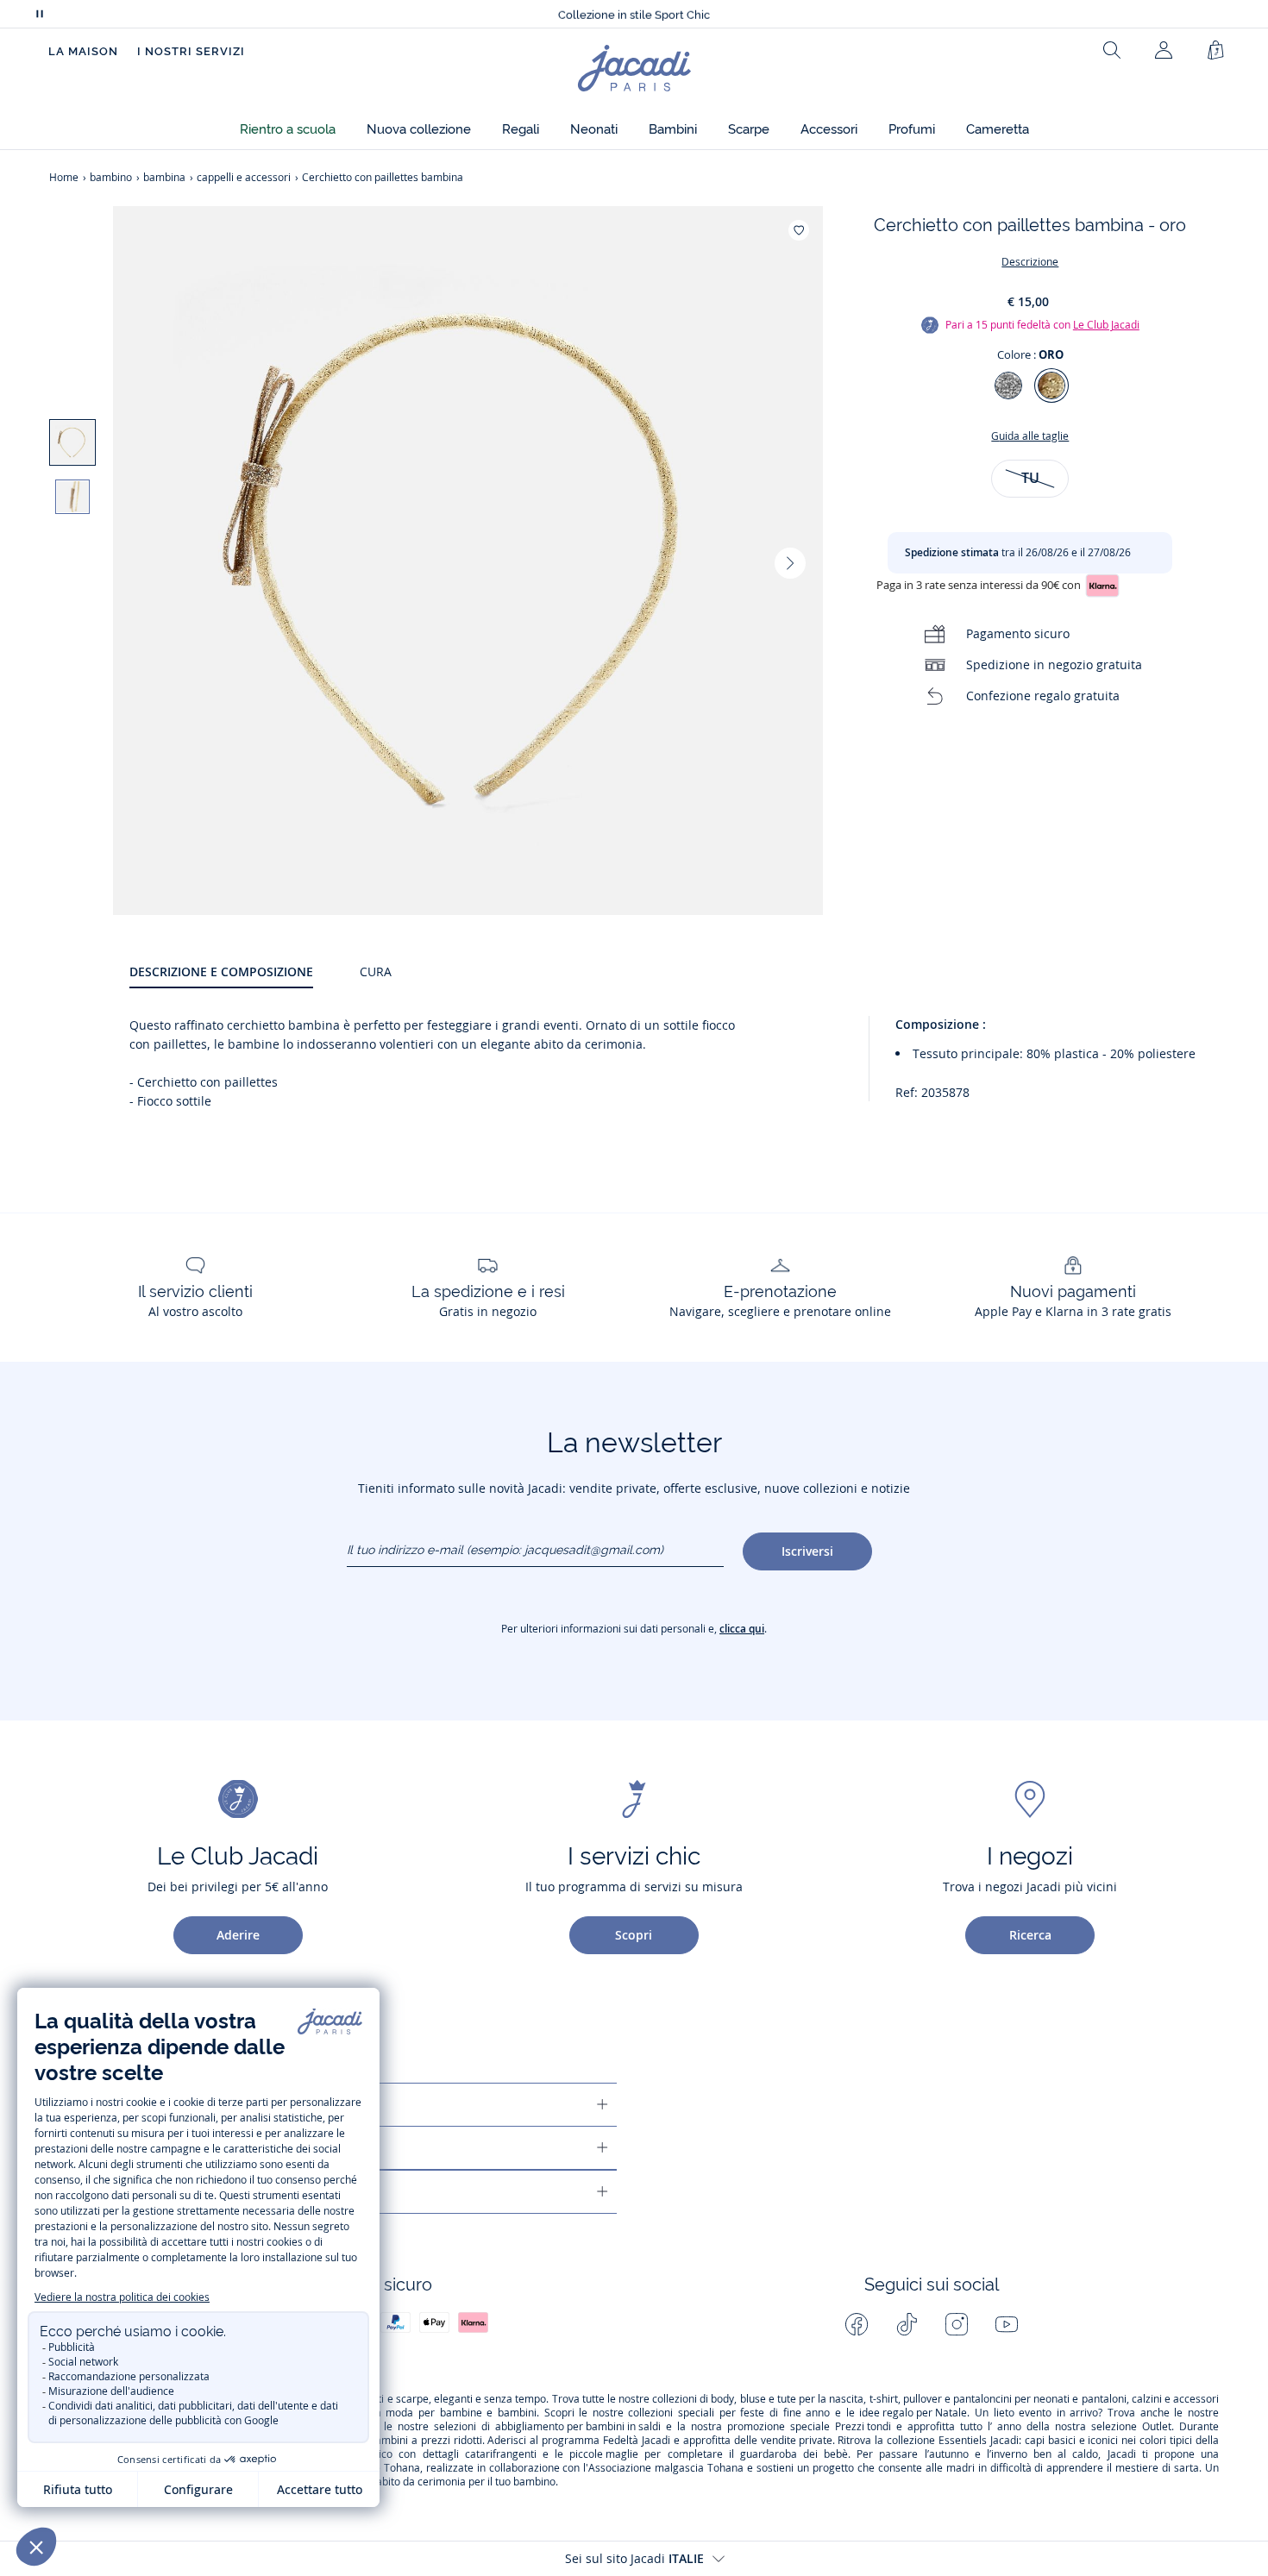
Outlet (1157, 2427)
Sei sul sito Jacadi (634, 2558)
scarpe (412, 2399)
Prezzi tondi (863, 2427)
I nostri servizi (191, 51)
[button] (288, 130)
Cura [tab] (376, 971)
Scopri (634, 1935)
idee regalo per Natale (913, 2413)
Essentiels (963, 2441)
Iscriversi (807, 1551)
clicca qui (742, 1629)
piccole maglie (604, 2454)
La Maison (83, 51)
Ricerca (1030, 1935)
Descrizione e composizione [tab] (221, 971)
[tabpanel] (674, 1066)
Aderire (238, 1935)
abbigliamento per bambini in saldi (578, 2427)
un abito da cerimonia (414, 2482)
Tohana (402, 2468)
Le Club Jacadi (1106, 325)
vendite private (797, 2441)
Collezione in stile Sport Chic (634, 14)
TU (1030, 478)
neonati (1051, 2399)
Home (64, 177)
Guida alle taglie (1030, 436)
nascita (846, 2399)
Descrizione (1030, 262)
